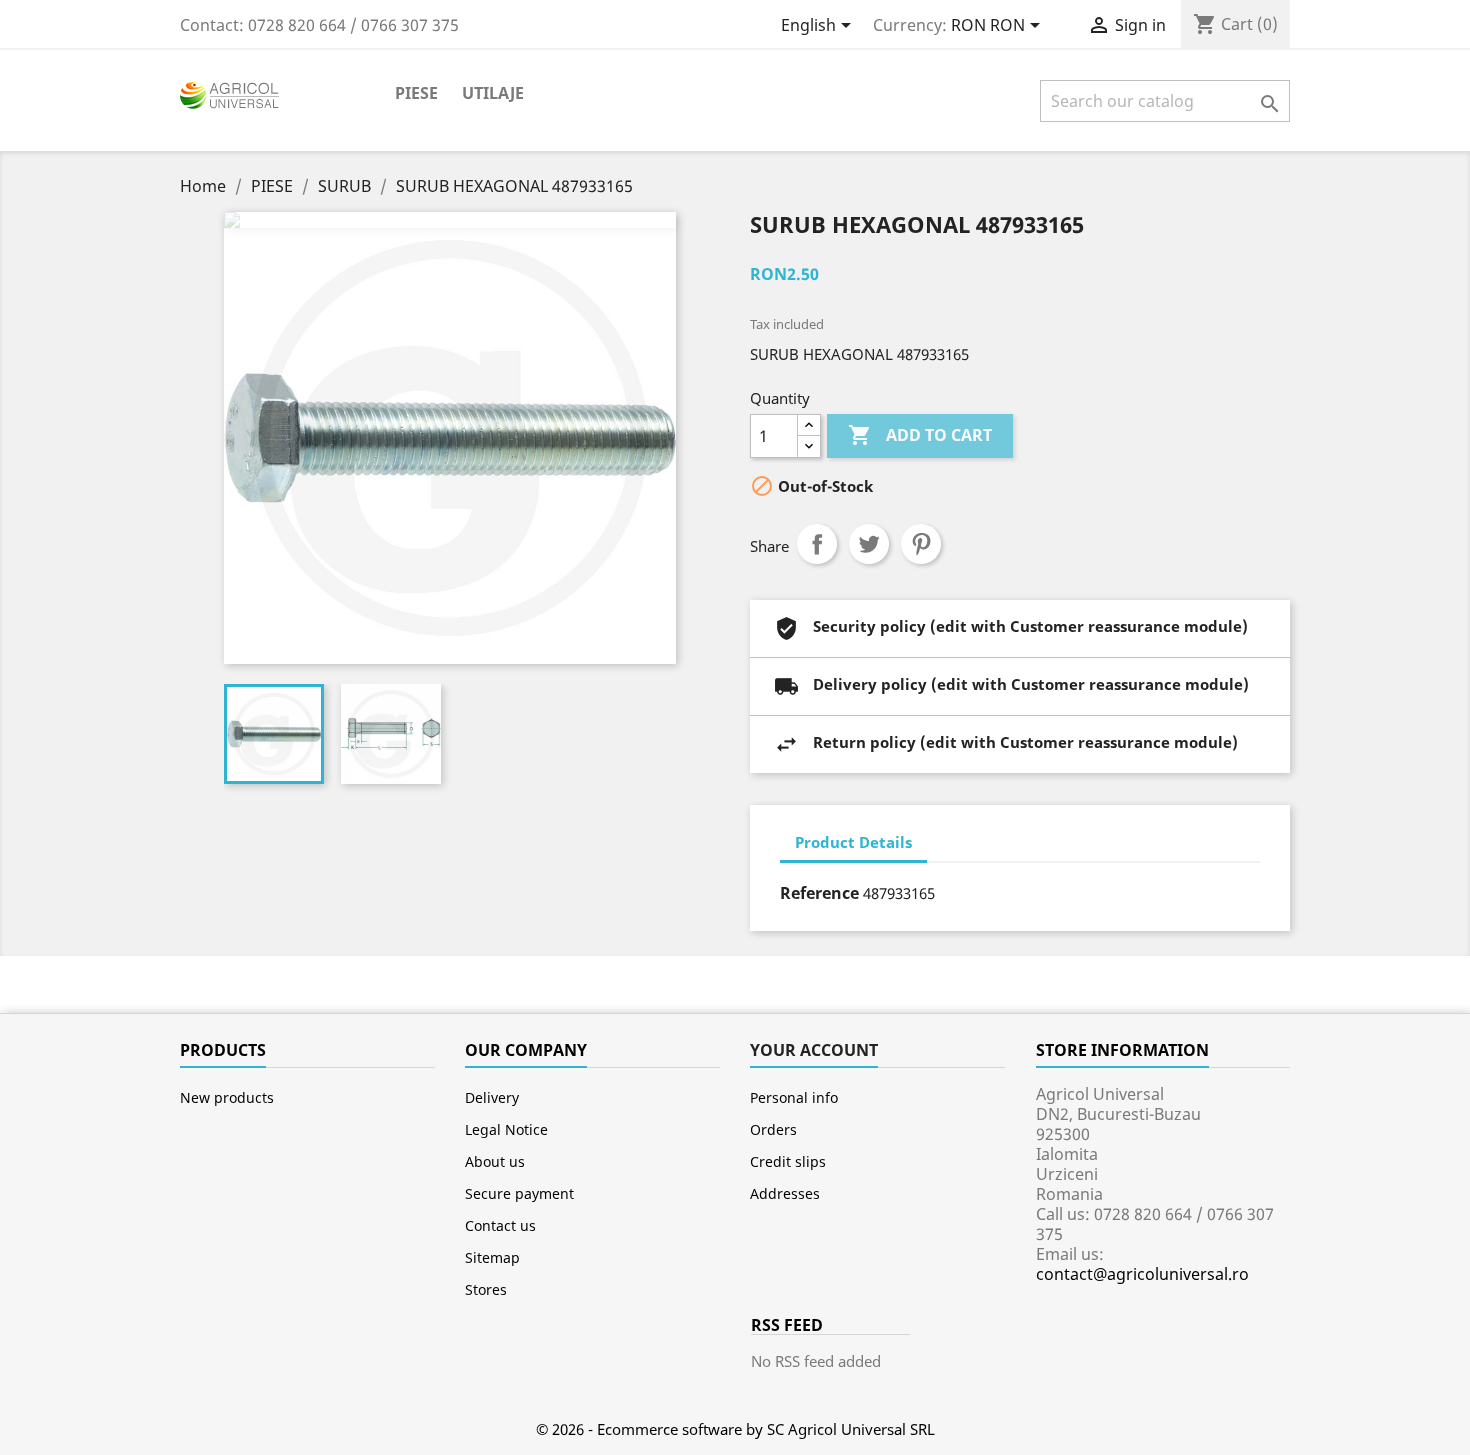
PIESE (416, 93)
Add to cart (920, 435)
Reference (819, 893)
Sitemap (492, 1257)
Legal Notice (506, 1129)
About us (495, 1161)
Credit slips (788, 1161)
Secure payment (519, 1193)
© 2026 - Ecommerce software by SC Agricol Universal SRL (735, 1429)
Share (817, 544)
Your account (814, 1050)
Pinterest (921, 544)
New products (227, 1097)
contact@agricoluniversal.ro (1142, 1274)
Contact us (500, 1225)
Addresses (785, 1193)
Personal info (794, 1097)
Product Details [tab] (853, 842)
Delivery (492, 1097)
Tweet (869, 544)
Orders (773, 1129)
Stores (486, 1289)
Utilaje (493, 93)
